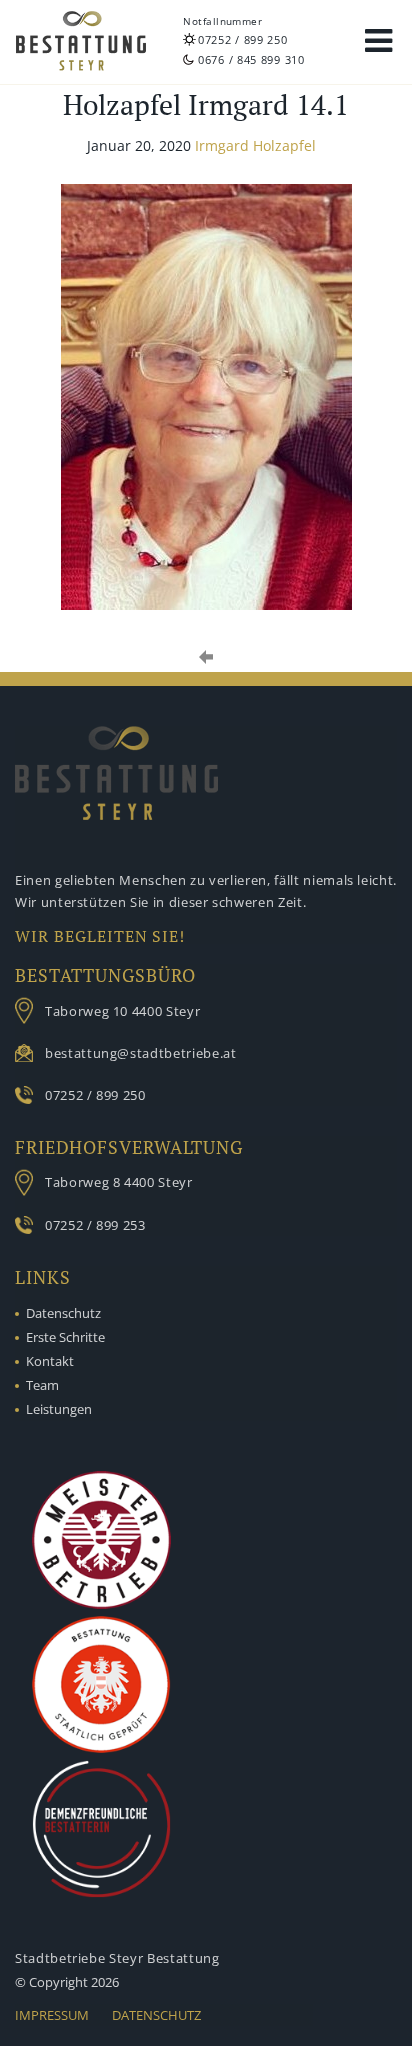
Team (42, 1385)
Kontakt (50, 1361)
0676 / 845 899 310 (251, 59)
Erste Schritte (65, 1337)
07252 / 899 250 (243, 39)
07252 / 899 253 (95, 1225)
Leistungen (59, 1409)
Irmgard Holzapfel (255, 145)
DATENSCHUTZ (156, 2015)
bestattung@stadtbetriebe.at (141, 1053)
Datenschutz (63, 1313)
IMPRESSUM (52, 2015)
